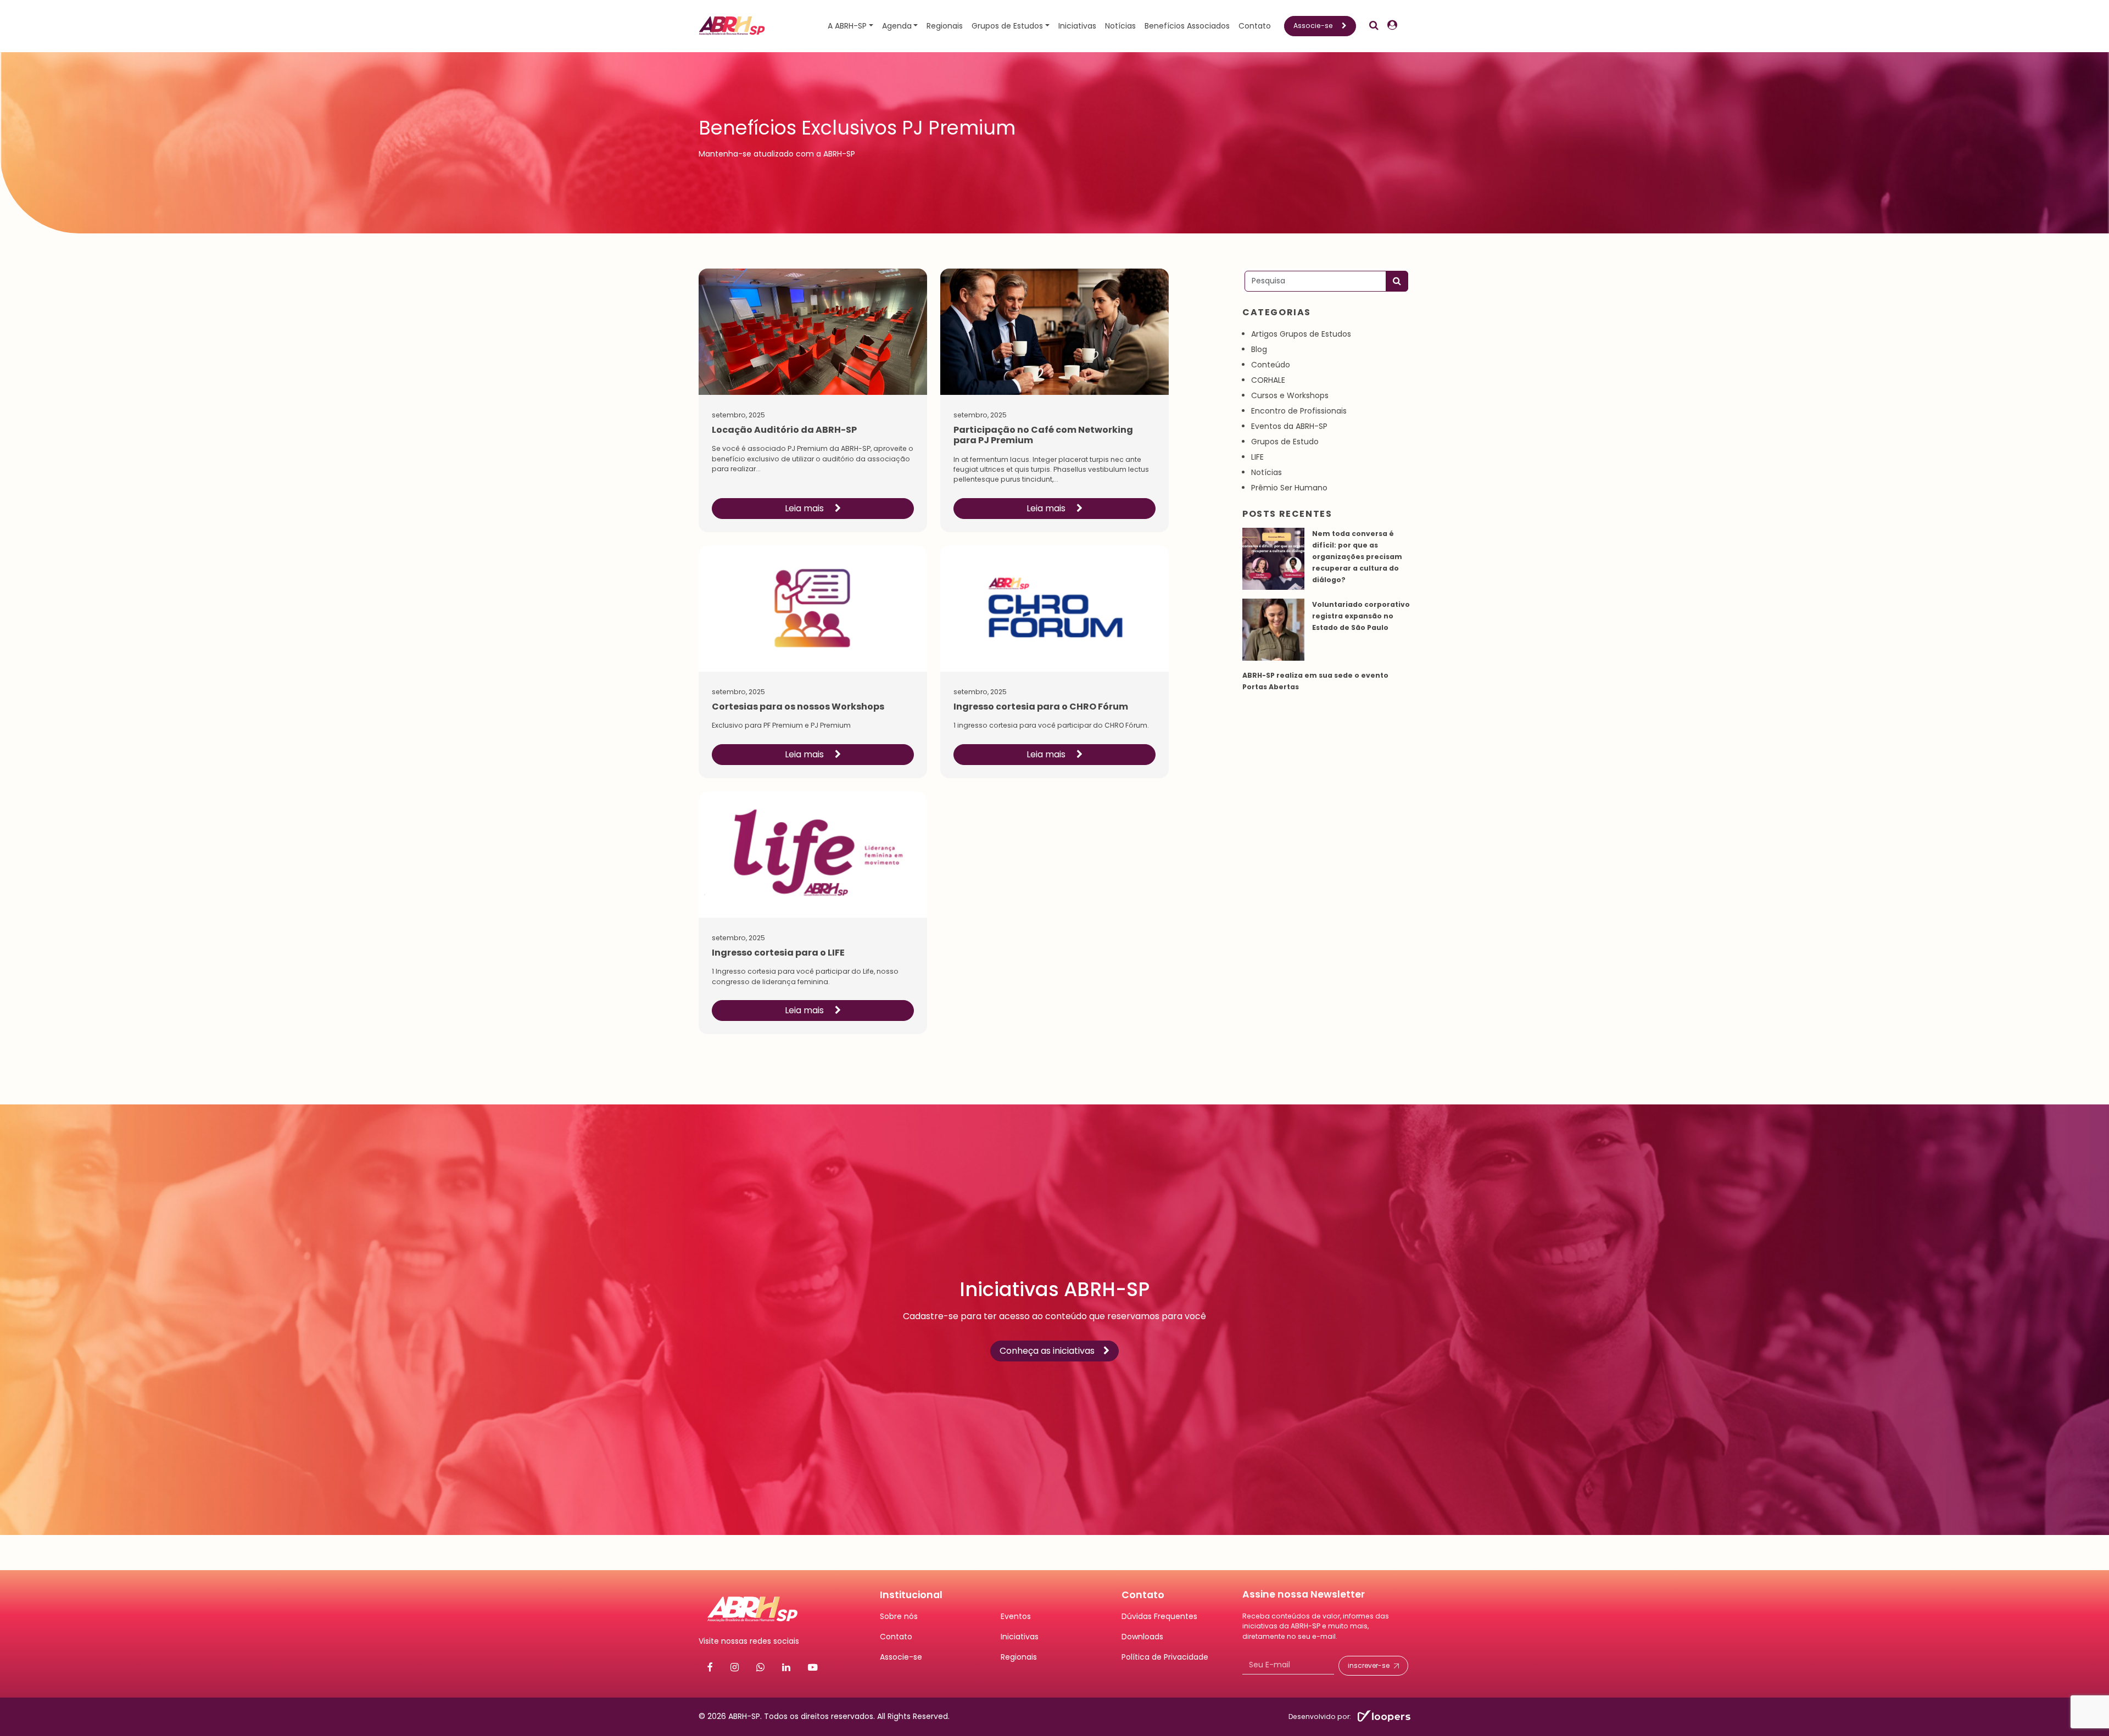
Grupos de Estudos (1007, 26)
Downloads (1142, 1637)
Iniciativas (1077, 26)
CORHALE (1268, 380)
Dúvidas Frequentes (1159, 1616)
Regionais (945, 26)
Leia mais (805, 508)
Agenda (897, 26)
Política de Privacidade (1165, 1657)
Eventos (1016, 1616)
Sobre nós (899, 1616)
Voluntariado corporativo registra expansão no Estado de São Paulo (1361, 616)
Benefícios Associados (1187, 26)
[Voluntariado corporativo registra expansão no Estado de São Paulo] (1273, 630)
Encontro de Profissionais (1299, 411)
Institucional (911, 1595)
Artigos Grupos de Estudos (1301, 334)
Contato (1255, 26)
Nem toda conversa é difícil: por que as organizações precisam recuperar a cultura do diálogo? (1357, 557)
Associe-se (1313, 26)
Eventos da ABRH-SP (1289, 426)
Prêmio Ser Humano (1289, 488)
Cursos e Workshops (1290, 395)
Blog (1259, 349)
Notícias (1120, 26)
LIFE (1257, 457)
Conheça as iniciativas (1047, 1351)
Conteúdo (1271, 365)
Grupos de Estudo (1285, 442)
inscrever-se (1369, 1665)
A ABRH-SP (847, 26)
